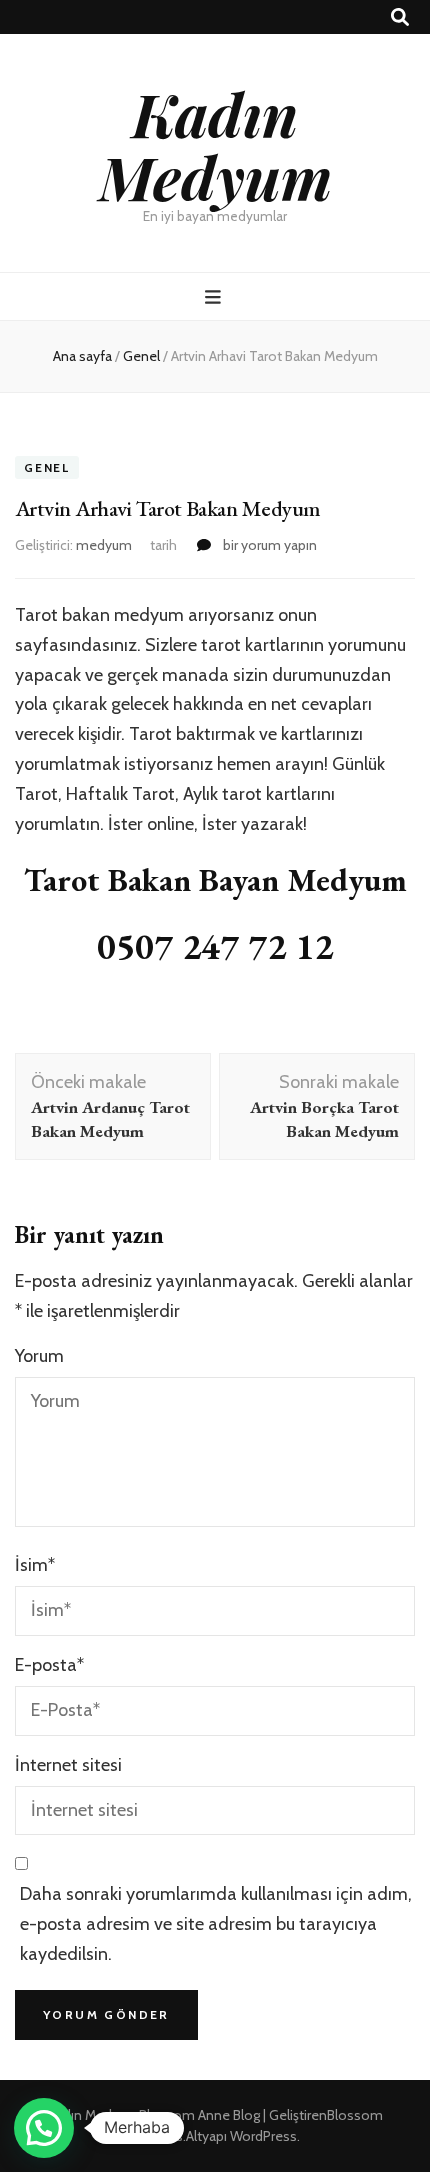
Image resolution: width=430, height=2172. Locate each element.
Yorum (39, 1356)
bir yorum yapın (268, 545)
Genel (47, 467)
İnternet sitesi (68, 1765)
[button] (44, 2128)
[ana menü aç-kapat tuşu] (215, 297)
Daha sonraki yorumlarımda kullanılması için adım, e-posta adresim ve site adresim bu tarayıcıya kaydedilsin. (216, 1924)
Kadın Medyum (215, 144)
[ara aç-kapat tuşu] (400, 17)
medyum (104, 545)
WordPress (263, 2136)
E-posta (49, 1665)
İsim (35, 1565)
